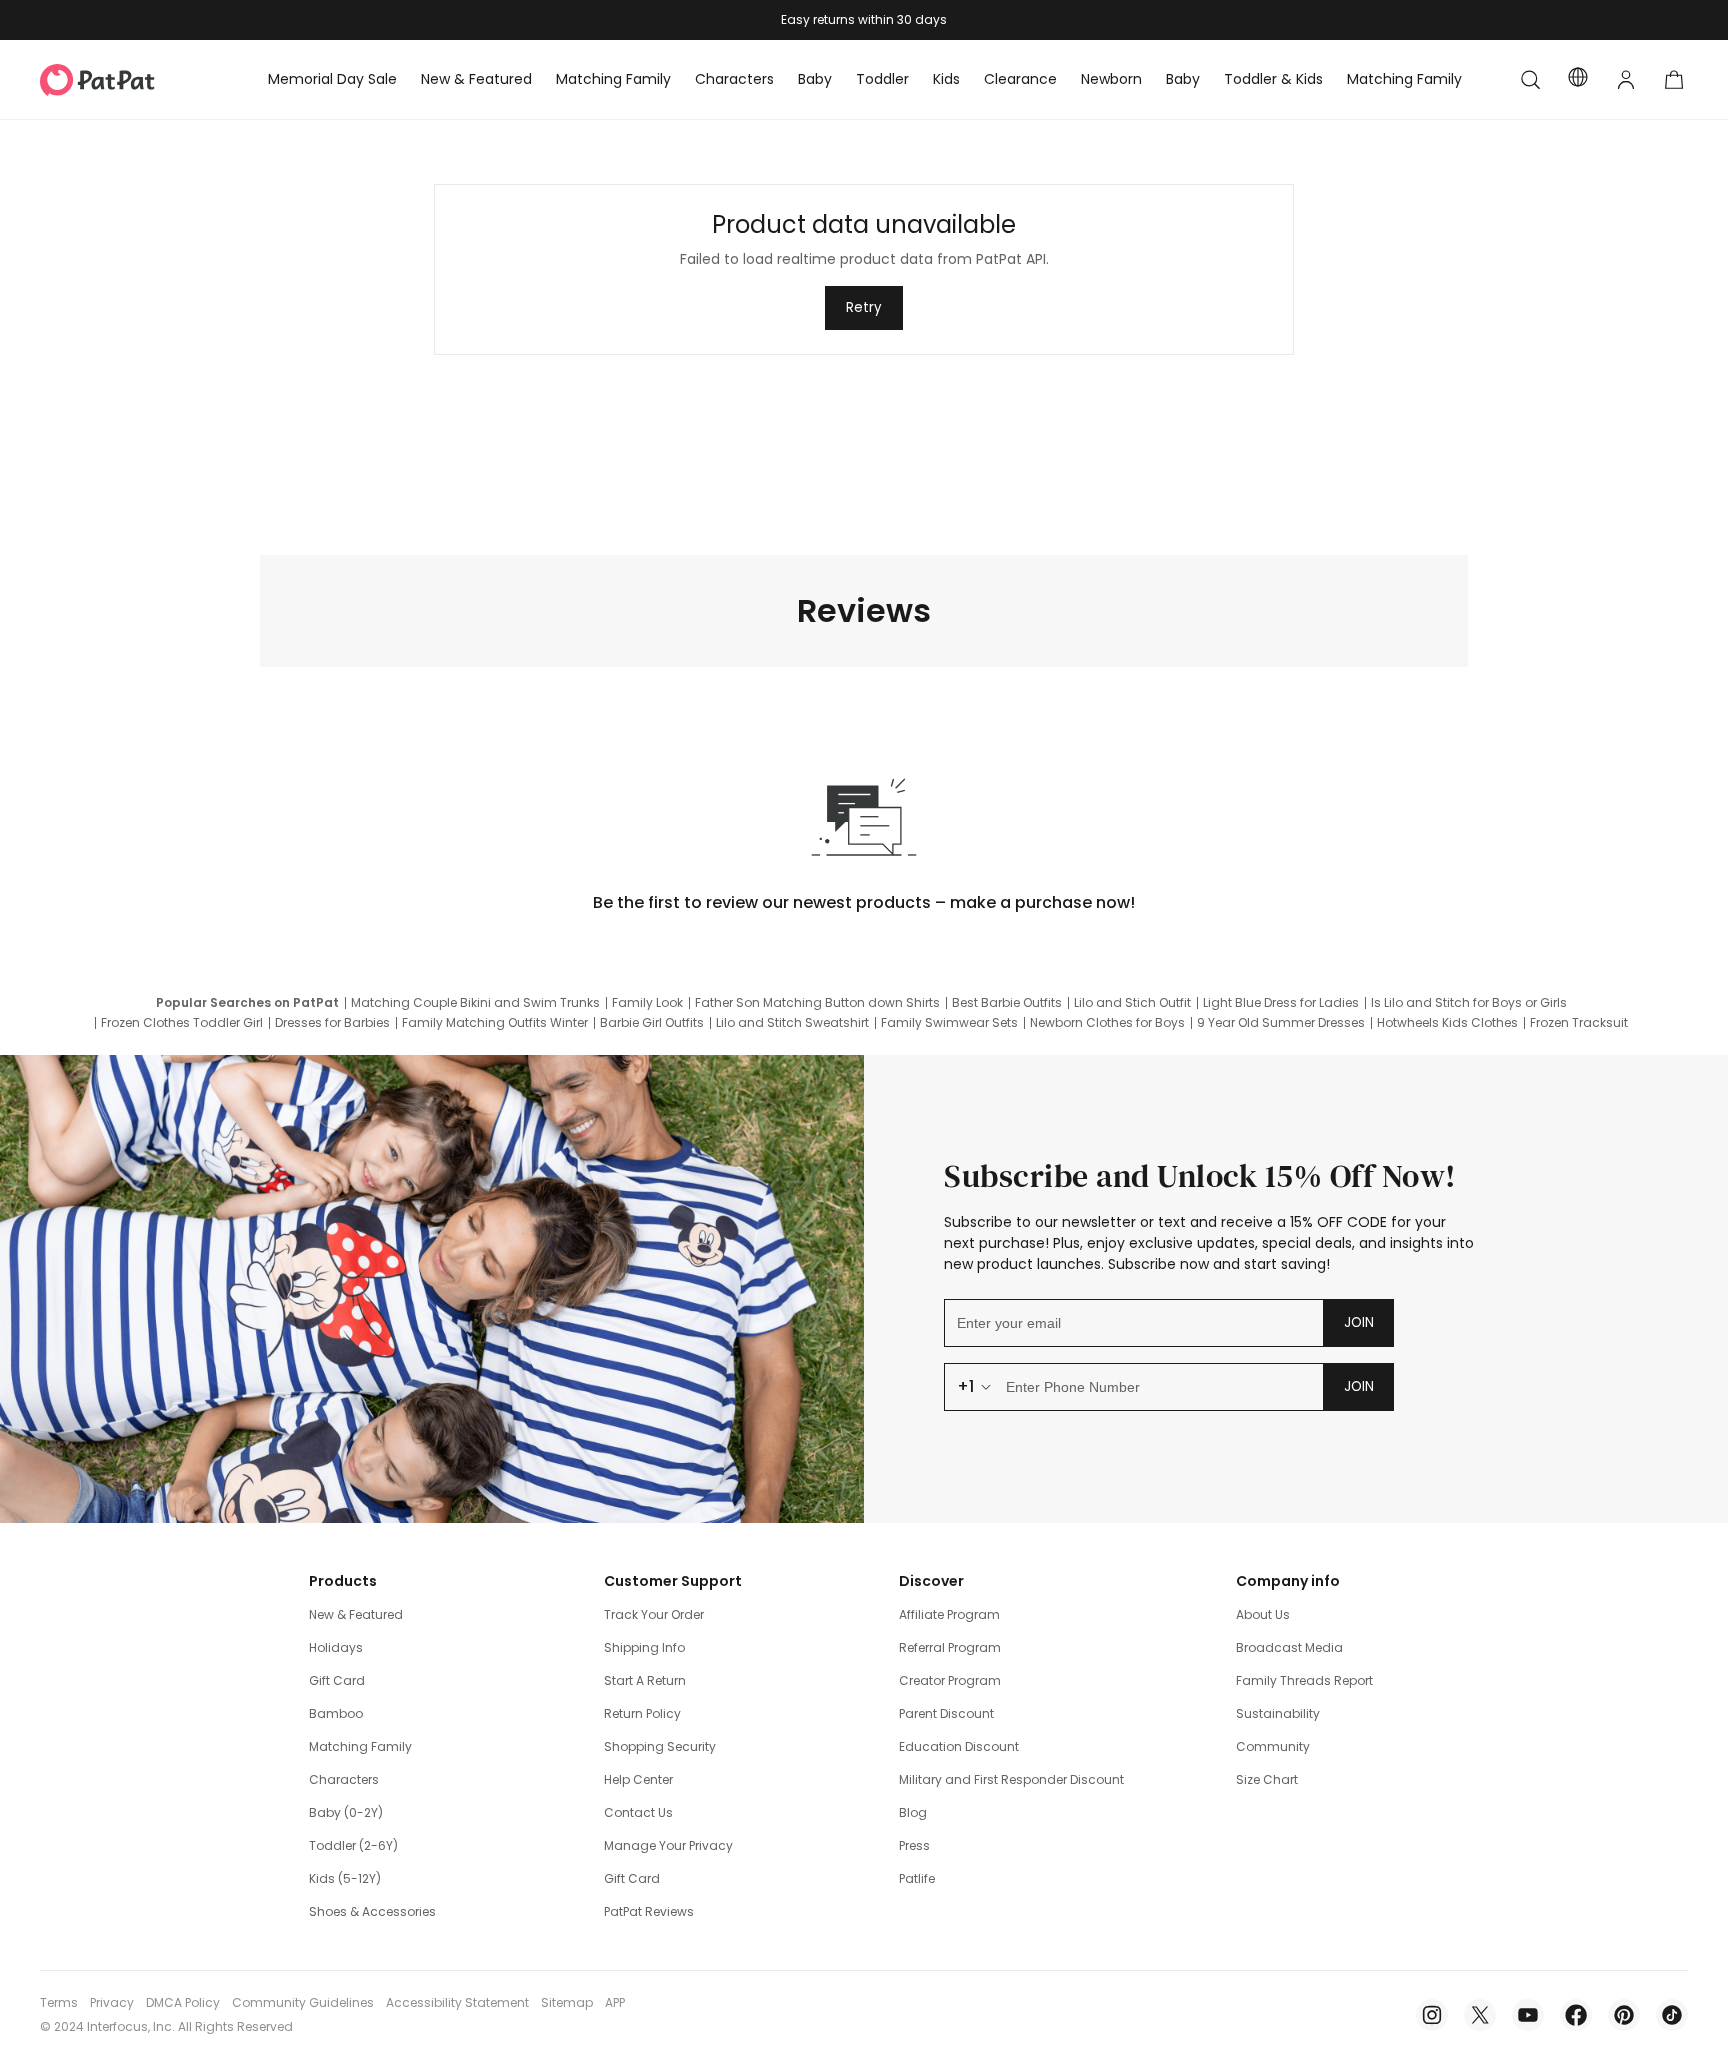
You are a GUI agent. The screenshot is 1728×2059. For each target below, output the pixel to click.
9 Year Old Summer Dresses (1281, 1023)
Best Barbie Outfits (1007, 1003)
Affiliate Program (949, 1614)
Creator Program (950, 1680)
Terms (59, 2003)
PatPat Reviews (649, 1911)
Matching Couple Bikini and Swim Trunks (475, 1003)
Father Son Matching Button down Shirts (817, 1003)
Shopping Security (660, 1746)
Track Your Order (654, 1614)
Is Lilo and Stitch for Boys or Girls (1469, 1003)
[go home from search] (1530, 80)
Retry (864, 307)
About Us (1263, 1614)
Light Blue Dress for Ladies (1281, 1003)
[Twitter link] (1480, 2015)
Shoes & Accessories (372, 1911)
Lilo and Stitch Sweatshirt (792, 1023)
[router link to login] (1626, 80)
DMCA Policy (183, 2003)
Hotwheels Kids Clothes (1447, 1023)
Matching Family (360, 1746)
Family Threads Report (1304, 1680)
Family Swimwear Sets (949, 1023)
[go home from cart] (1674, 80)
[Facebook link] (1576, 2015)
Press (914, 1845)
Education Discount (959, 1746)
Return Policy (642, 1713)
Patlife (917, 1878)
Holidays (336, 1647)
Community (1273, 1746)
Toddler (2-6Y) (353, 1845)
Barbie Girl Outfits (652, 1023)
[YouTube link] (1528, 2015)
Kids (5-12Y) (345, 1878)
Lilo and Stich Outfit (1132, 1003)
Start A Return (645, 1680)
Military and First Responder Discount (1011, 1779)
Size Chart (1267, 1779)
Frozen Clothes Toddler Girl (182, 1023)
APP (615, 2003)
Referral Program (950, 1647)
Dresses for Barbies (332, 1023)
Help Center (638, 1779)
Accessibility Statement (457, 2003)
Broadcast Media (1289, 1647)
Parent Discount (946, 1713)
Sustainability (1278, 1713)
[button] (1530, 80)
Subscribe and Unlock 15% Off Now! (1200, 1176)
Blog (913, 1812)
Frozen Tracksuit (1579, 1023)
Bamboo (336, 1713)
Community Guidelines (303, 2003)
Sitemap (567, 2003)
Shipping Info (644, 1647)
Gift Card (337, 1680)
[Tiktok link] (1672, 2015)
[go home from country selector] (1578, 80)
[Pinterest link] (1624, 2015)
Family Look (647, 1003)
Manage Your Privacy (668, 1845)
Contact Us (638, 1812)
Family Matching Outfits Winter (495, 1023)
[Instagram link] (1432, 2015)
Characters (344, 1779)
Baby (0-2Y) (346, 1812)
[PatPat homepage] (128, 80)
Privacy (112, 2003)
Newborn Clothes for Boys (1107, 1023)
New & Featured (356, 1614)
